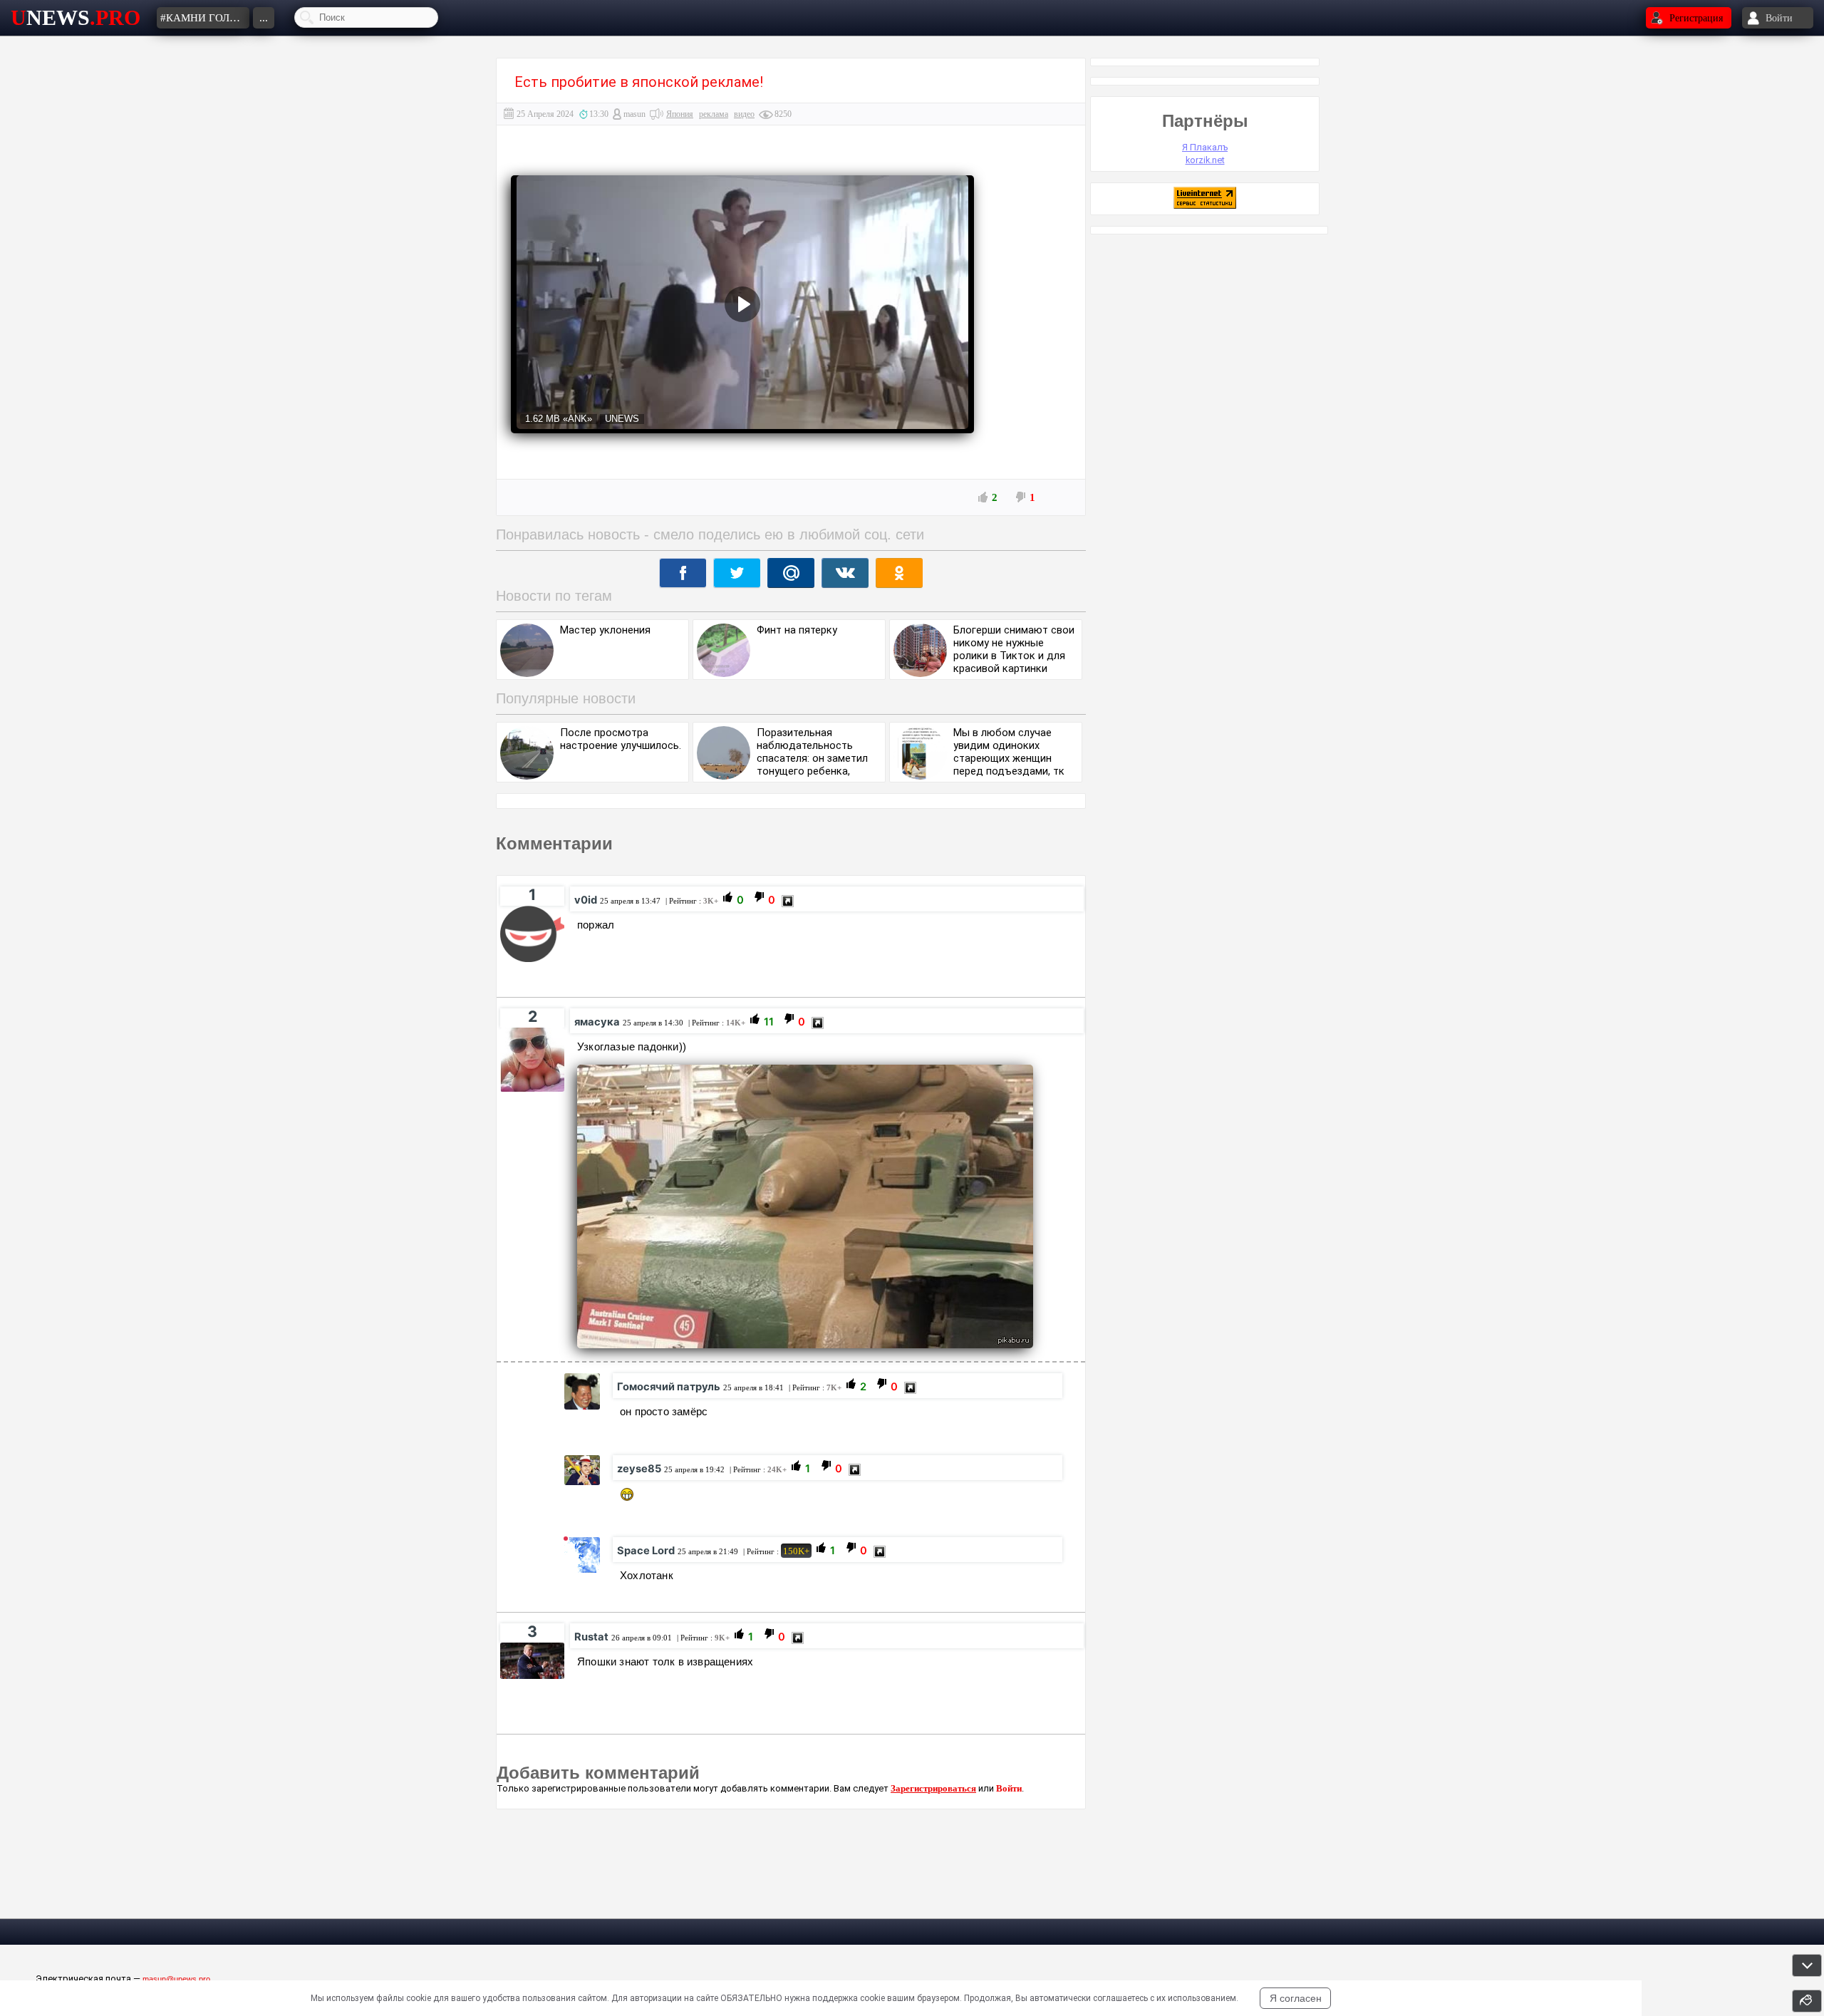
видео (744, 114)
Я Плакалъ (1205, 147)
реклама (714, 114)
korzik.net (1205, 160)
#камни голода (205, 18)
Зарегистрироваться (933, 1788)
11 (769, 1023)
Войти (1009, 1788)
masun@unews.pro (176, 1979)
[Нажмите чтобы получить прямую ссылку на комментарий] (788, 901)
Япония (680, 114)
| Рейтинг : (691, 901)
